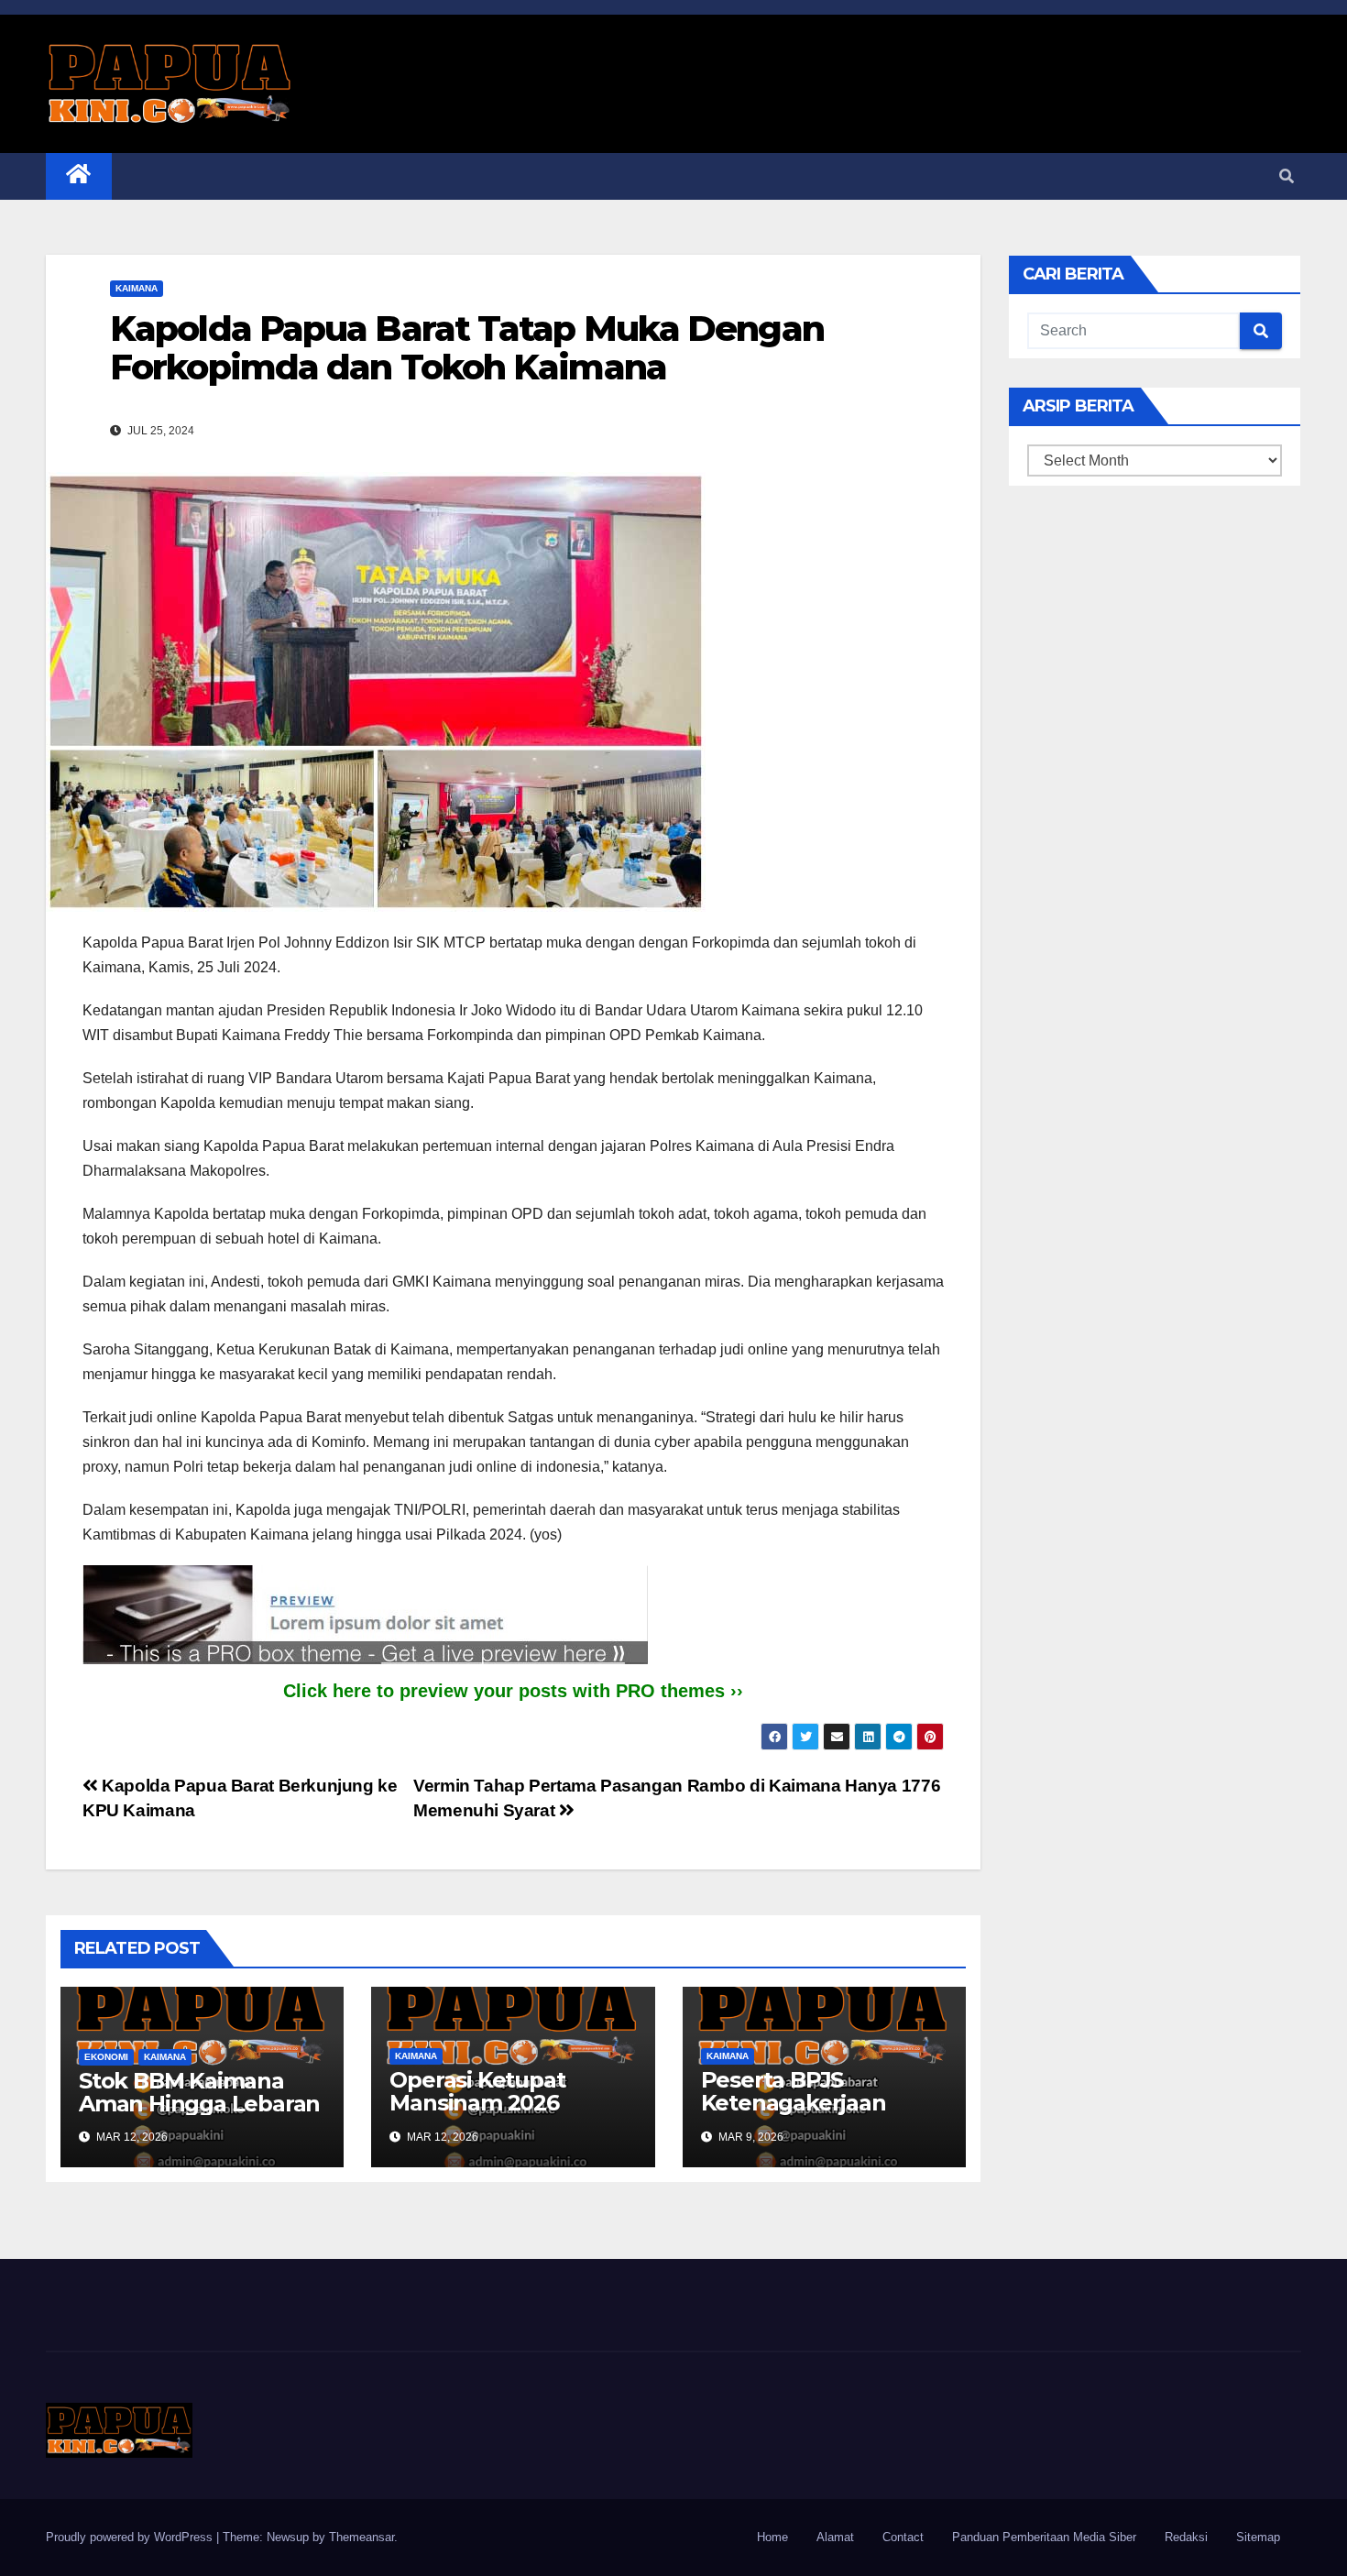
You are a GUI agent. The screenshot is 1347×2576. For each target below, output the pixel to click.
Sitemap (1258, 2537)
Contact (903, 2537)
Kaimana (137, 288)
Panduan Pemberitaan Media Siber (1044, 2537)
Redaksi (1186, 2537)
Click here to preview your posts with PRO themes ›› (513, 1691)
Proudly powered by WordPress (131, 2537)
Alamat (835, 2537)
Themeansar (361, 2537)
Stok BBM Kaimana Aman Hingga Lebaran (199, 2092)
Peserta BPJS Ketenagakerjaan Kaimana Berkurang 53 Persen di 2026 (824, 2114)
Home (772, 2537)
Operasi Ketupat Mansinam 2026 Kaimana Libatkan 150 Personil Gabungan (506, 2114)
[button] (1287, 176)
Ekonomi (106, 2057)
